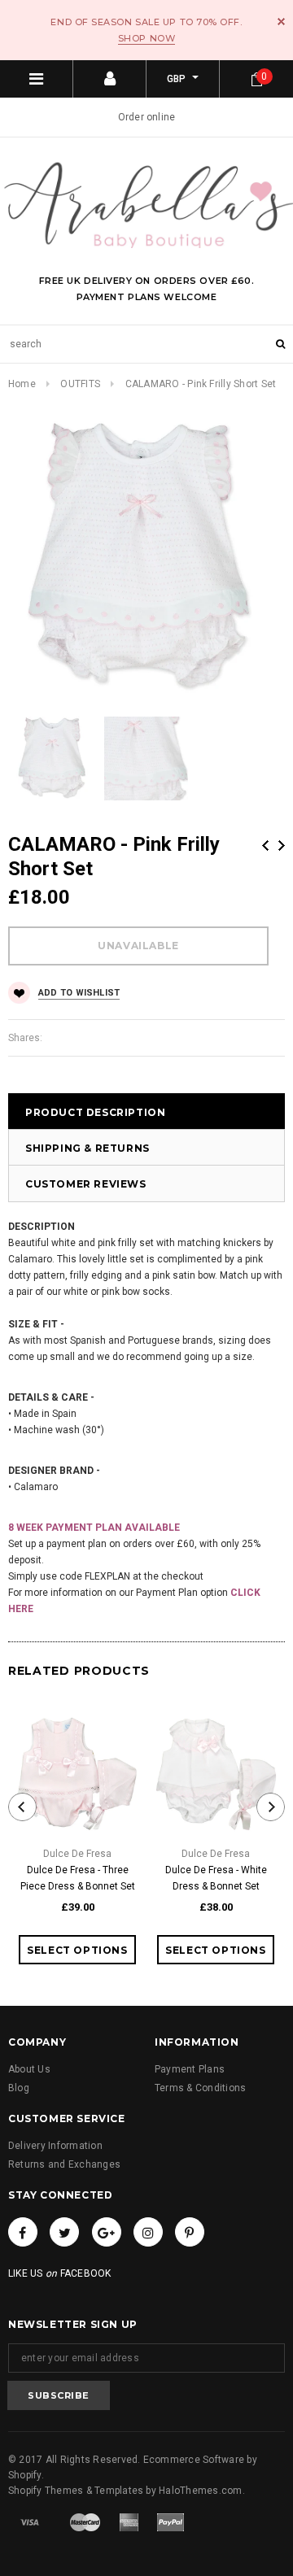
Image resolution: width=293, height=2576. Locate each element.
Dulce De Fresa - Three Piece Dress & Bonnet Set (78, 1878)
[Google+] (107, 2232)
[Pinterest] (190, 2232)
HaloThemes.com (200, 2491)
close (281, 22)
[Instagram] (148, 2232)
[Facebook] (23, 2232)
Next (282, 846)
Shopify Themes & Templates (76, 2491)
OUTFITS (80, 384)
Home (22, 384)
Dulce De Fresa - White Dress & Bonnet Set (216, 1878)
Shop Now (146, 38)
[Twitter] (64, 2232)
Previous (265, 846)
